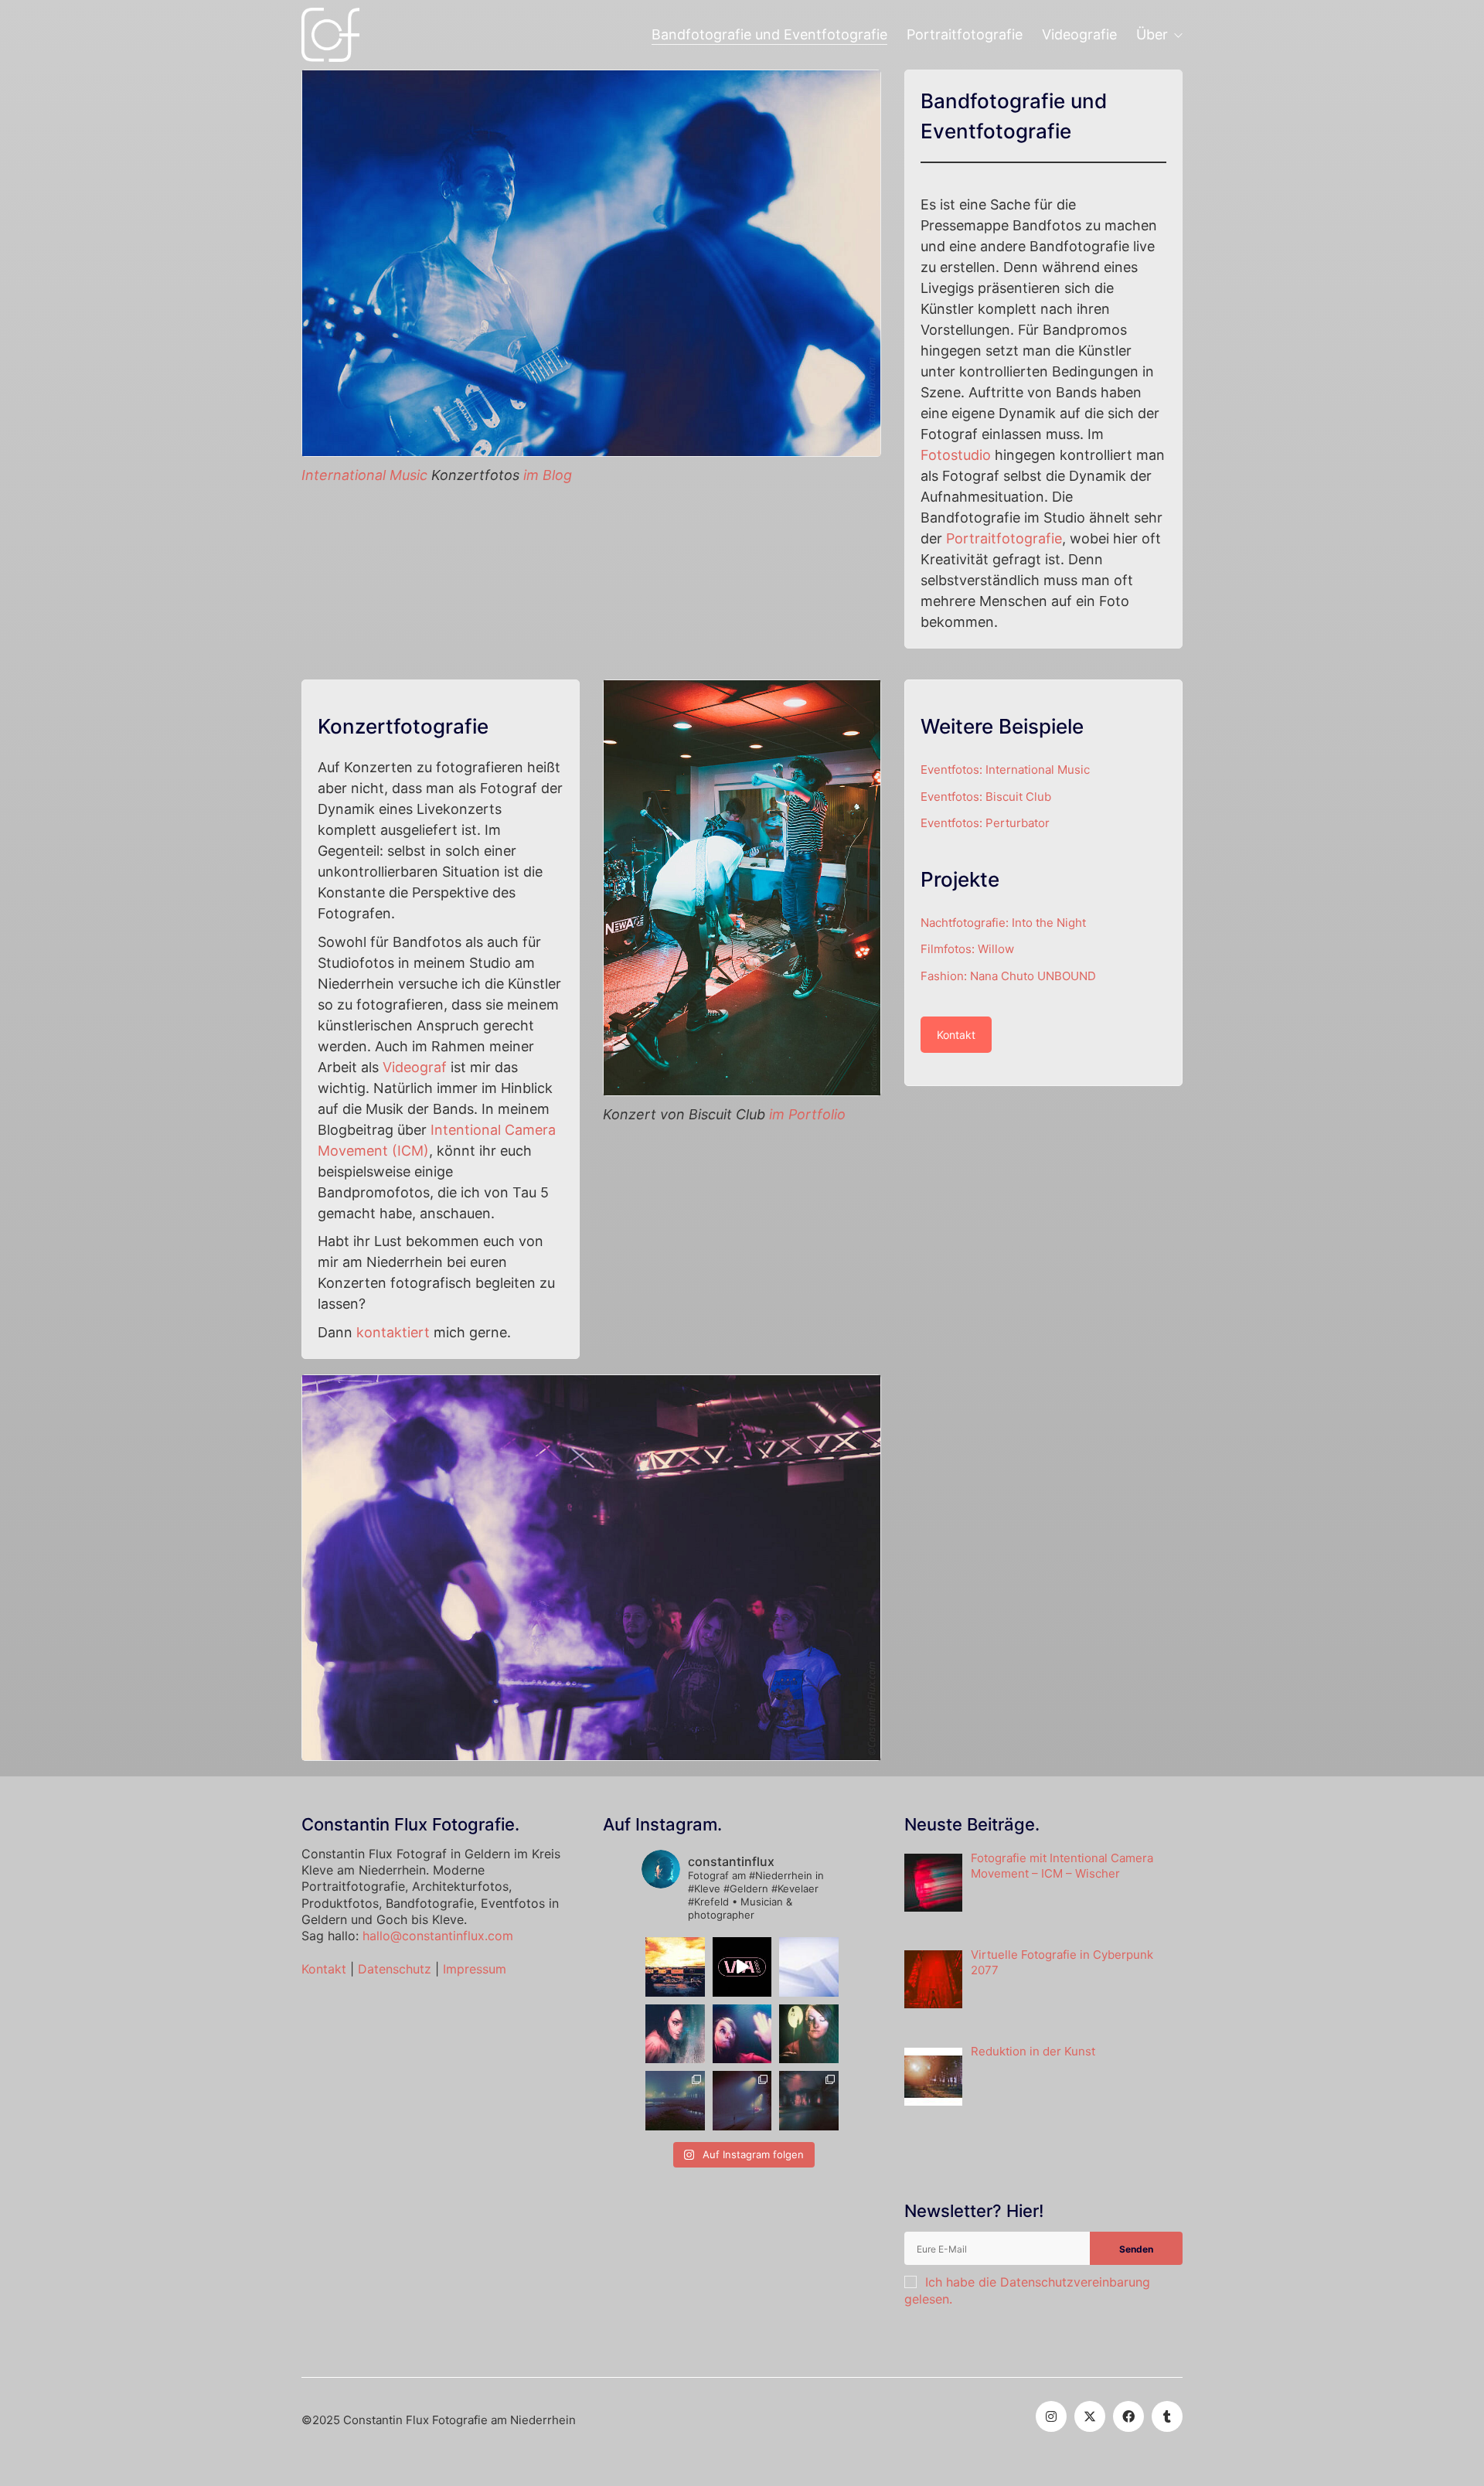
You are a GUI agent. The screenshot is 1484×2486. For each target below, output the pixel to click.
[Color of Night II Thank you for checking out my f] (742, 2101)
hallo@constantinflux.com (438, 1936)
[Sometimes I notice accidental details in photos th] (809, 1967)
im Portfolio (807, 1114)
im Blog (548, 475)
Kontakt (956, 1035)
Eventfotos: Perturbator (985, 823)
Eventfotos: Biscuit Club (986, 797)
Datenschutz (395, 1969)
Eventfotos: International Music (1005, 770)
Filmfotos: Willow (967, 949)
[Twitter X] (1090, 2416)
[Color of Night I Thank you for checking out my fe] (809, 2101)
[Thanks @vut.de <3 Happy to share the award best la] (742, 1967)
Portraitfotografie (1004, 538)
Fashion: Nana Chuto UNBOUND (1008, 976)
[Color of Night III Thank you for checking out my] (675, 2101)
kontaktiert (393, 1332)
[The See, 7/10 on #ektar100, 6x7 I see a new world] (675, 2034)
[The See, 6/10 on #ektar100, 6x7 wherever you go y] (809, 2034)
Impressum (475, 1969)
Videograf (415, 1067)
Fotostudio (956, 455)
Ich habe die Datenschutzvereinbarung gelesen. (1027, 2290)
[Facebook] (1128, 2416)
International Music (364, 475)
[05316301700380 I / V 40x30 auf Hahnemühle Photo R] (675, 1967)
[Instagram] (1051, 2416)
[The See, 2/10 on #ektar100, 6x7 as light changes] (742, 2034)
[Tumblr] (1167, 2416)
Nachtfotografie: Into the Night (1003, 923)
